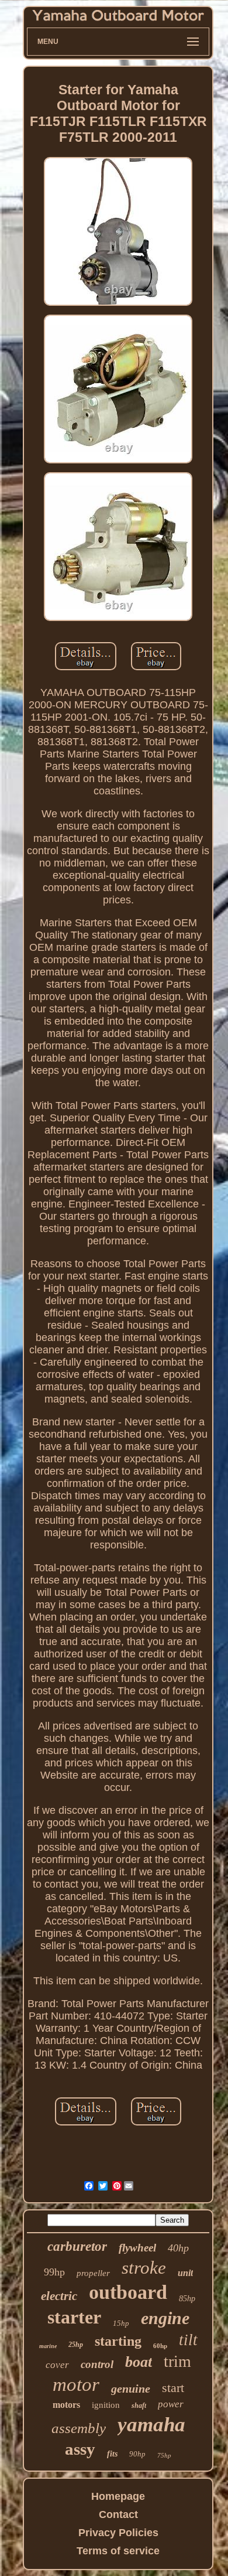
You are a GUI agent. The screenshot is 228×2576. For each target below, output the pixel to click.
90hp (137, 2454)
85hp (187, 2299)
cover (57, 2365)
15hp (121, 2323)
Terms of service (118, 2551)
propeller (93, 2273)
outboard (128, 2292)
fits (112, 2454)
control (97, 2364)
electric (59, 2296)
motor (76, 2384)
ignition (106, 2405)
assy (80, 2449)
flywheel (137, 2248)
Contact (118, 2514)
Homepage (118, 2496)
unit (185, 2273)
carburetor (77, 2246)
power (171, 2404)
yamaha (151, 2425)
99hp (54, 2272)
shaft (139, 2406)
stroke (144, 2268)
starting (118, 2341)
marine (48, 2346)
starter (74, 2317)
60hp (160, 2346)
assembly (79, 2428)
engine (165, 2318)
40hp (178, 2248)
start (173, 2388)
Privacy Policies (118, 2533)
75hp (164, 2455)
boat (139, 2362)
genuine (131, 2389)
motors (66, 2405)
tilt (188, 2340)
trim (177, 2361)
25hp (76, 2345)
